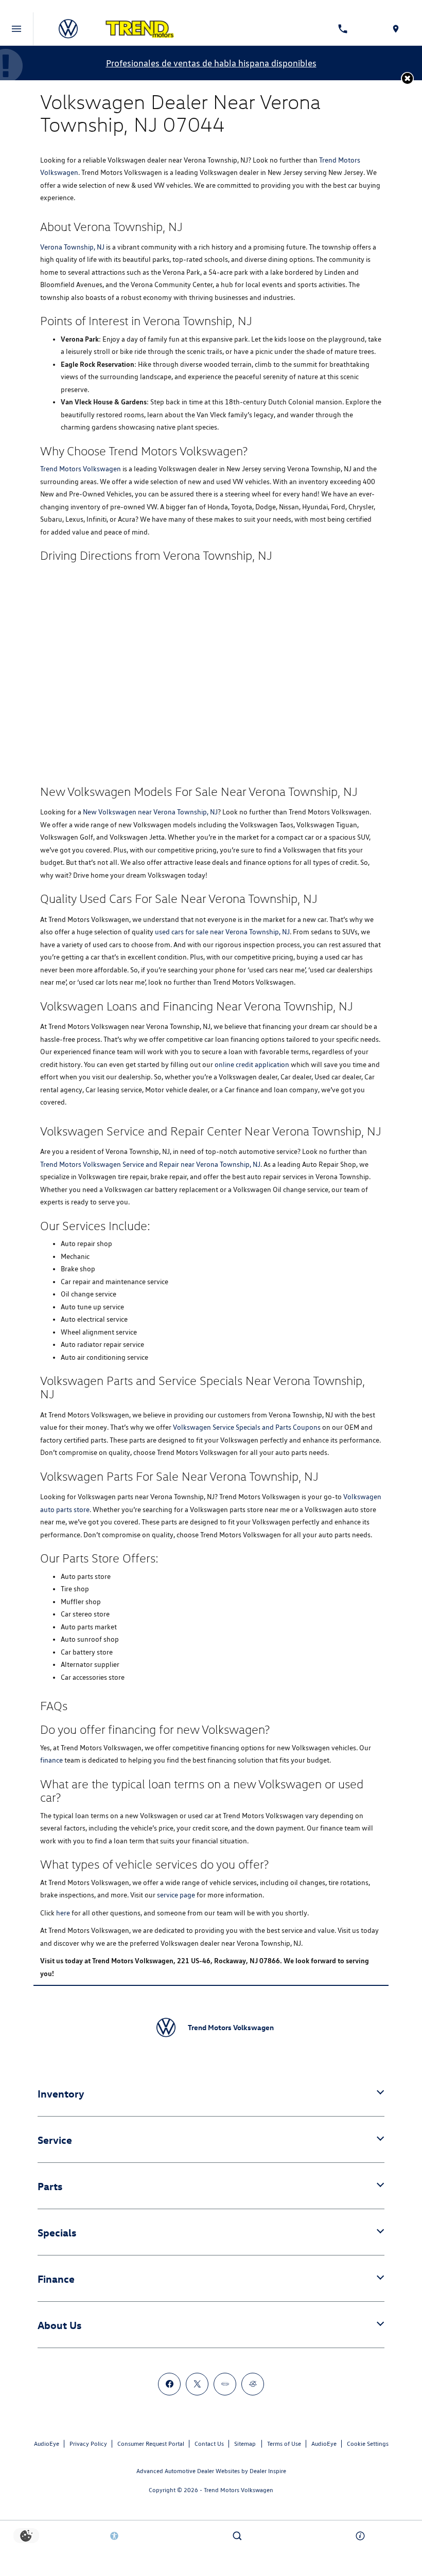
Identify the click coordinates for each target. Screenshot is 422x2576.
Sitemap (245, 2444)
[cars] (225, 2384)
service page (176, 1895)
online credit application (252, 1064)
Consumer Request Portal (151, 2444)
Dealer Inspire (268, 2471)
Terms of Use (284, 2444)
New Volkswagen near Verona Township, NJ (150, 812)
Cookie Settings (368, 2444)
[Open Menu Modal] (17, 29)
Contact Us (209, 2444)
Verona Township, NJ (72, 247)
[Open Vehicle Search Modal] (238, 2536)
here (63, 1913)
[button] (407, 78)
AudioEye (47, 2444)
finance (51, 1760)
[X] (197, 2384)
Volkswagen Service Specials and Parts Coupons (247, 1427)
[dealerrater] (253, 2384)
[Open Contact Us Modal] (361, 2536)
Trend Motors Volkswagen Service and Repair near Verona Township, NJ (150, 1164)
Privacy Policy (88, 2444)
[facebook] (169, 2384)
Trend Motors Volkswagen (81, 469)
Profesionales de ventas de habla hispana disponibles (211, 63)
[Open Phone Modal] (343, 29)
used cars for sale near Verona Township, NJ (222, 932)
